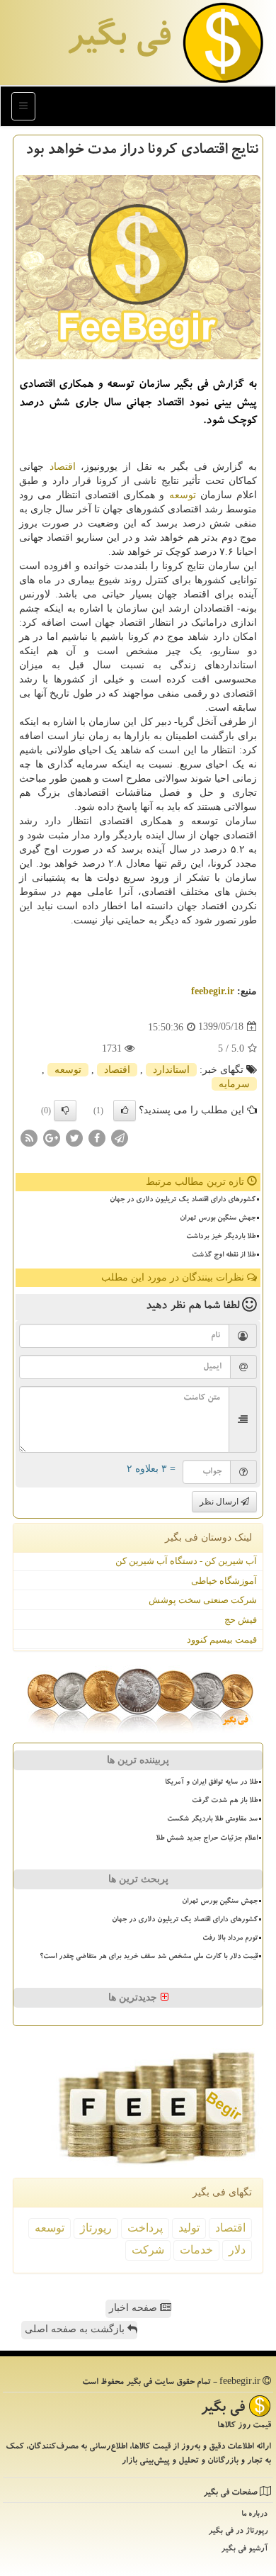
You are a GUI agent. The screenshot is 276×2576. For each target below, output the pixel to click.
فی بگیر (118, 40)
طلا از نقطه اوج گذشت (224, 1256)
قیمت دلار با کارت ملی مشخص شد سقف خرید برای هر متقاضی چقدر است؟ (149, 1957)
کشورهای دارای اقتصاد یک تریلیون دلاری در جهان (183, 1200)
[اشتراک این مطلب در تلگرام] (120, 1137)
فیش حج (241, 1620)
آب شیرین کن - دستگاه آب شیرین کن (186, 1561)
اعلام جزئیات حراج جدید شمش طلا (207, 1839)
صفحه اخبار (134, 2308)
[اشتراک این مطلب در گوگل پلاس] (52, 1137)
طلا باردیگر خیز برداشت (221, 1237)
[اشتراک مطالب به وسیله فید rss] (29, 1137)
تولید (189, 2228)
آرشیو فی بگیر (244, 2549)
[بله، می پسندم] (125, 1110)
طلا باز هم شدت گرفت (225, 1801)
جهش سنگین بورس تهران (218, 1219)
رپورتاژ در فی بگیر (238, 2532)
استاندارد (171, 1070)
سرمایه (234, 1084)
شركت (148, 2250)
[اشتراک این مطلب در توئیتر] (74, 1137)
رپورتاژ (96, 2228)
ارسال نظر (220, 1502)
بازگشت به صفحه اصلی (76, 2329)
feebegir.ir (213, 991)
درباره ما (254, 2515)
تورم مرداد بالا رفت (230, 1939)
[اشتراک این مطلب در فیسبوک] (97, 1137)
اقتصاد (63, 467)
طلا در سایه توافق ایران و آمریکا (211, 1783)
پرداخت (145, 2228)
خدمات (196, 2250)
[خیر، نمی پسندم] (65, 1110)
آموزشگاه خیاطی (224, 1581)
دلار (237, 2250)
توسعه (183, 495)
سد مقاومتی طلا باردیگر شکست (212, 1820)
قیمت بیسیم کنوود (222, 1639)
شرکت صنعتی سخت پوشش (203, 1600)
